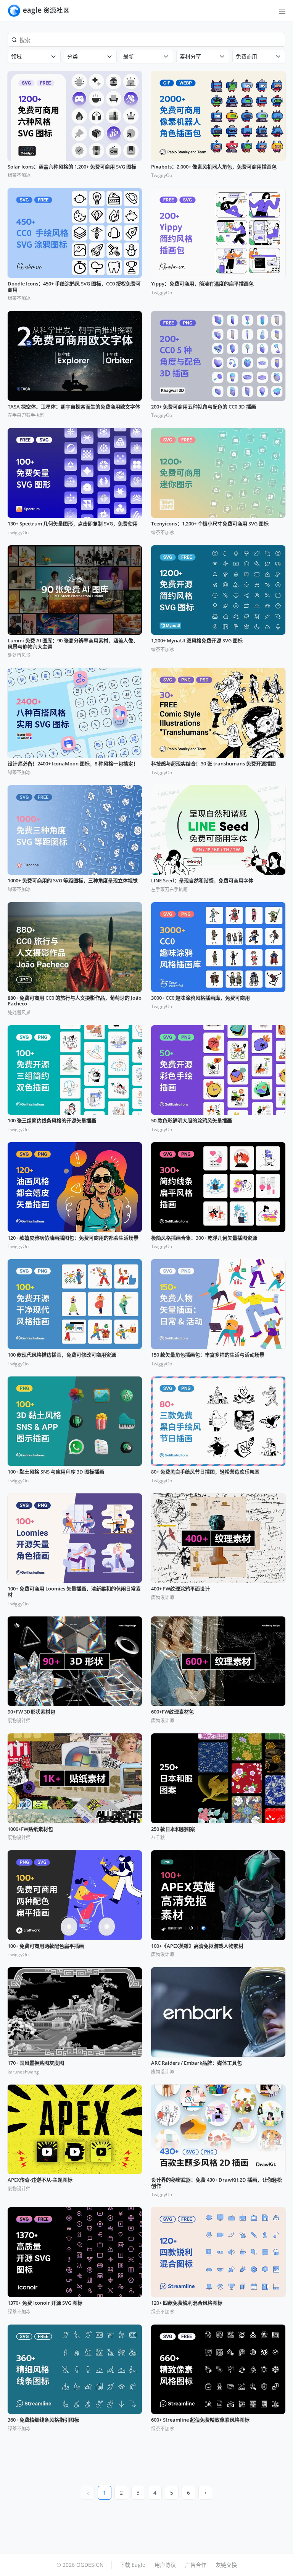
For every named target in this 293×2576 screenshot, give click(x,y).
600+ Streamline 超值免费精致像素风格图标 (200, 2420)
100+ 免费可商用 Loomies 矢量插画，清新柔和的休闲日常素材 (74, 1592)
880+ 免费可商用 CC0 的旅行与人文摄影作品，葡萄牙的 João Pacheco (75, 1001)
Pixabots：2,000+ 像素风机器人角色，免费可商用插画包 (214, 167)
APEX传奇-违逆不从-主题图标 (40, 2180)
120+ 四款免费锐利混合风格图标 (187, 2303)
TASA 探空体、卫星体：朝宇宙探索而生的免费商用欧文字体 (74, 407)
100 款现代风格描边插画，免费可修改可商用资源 (62, 1355)
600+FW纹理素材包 (172, 1712)
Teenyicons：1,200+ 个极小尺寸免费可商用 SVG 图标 (210, 524)
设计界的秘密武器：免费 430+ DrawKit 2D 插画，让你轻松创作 (217, 2183)
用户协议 (165, 2565)
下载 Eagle (132, 2565)
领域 (16, 56)
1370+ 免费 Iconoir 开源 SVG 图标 (45, 2303)
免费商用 (246, 56)
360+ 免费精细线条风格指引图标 (43, 2420)
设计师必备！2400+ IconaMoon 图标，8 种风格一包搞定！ (73, 764)
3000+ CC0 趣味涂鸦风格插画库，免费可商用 (200, 998)
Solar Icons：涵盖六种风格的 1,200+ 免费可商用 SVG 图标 (72, 167)
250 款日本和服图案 (173, 1829)
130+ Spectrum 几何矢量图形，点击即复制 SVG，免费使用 (73, 524)
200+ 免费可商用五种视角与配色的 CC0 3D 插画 (204, 407)
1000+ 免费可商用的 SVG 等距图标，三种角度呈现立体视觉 (73, 881)
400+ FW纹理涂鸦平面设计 (180, 1589)
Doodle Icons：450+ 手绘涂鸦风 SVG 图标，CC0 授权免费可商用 (74, 287)
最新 (129, 56)
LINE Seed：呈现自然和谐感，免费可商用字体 (202, 881)
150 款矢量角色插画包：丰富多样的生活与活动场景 (208, 1355)
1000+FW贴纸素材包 (30, 1829)
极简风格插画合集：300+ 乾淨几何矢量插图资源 (204, 1238)
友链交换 (226, 2565)
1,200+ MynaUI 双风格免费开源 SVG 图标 (197, 641)
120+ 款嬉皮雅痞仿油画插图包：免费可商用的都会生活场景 (73, 1238)
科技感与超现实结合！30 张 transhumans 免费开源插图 (213, 764)
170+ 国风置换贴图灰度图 (36, 2063)
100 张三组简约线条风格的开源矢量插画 (52, 1121)
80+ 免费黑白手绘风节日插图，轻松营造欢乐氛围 (205, 1472)
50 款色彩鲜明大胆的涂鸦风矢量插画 (192, 1121)
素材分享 (190, 56)
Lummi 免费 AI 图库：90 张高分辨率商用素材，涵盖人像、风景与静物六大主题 (73, 644)
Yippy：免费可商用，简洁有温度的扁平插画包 (202, 284)
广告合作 (196, 2565)
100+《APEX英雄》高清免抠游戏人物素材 (197, 1946)
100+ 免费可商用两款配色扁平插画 (46, 1946)
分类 (72, 56)
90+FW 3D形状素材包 (31, 1712)
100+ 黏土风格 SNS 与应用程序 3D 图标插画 (56, 1472)
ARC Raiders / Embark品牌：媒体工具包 (196, 2063)
